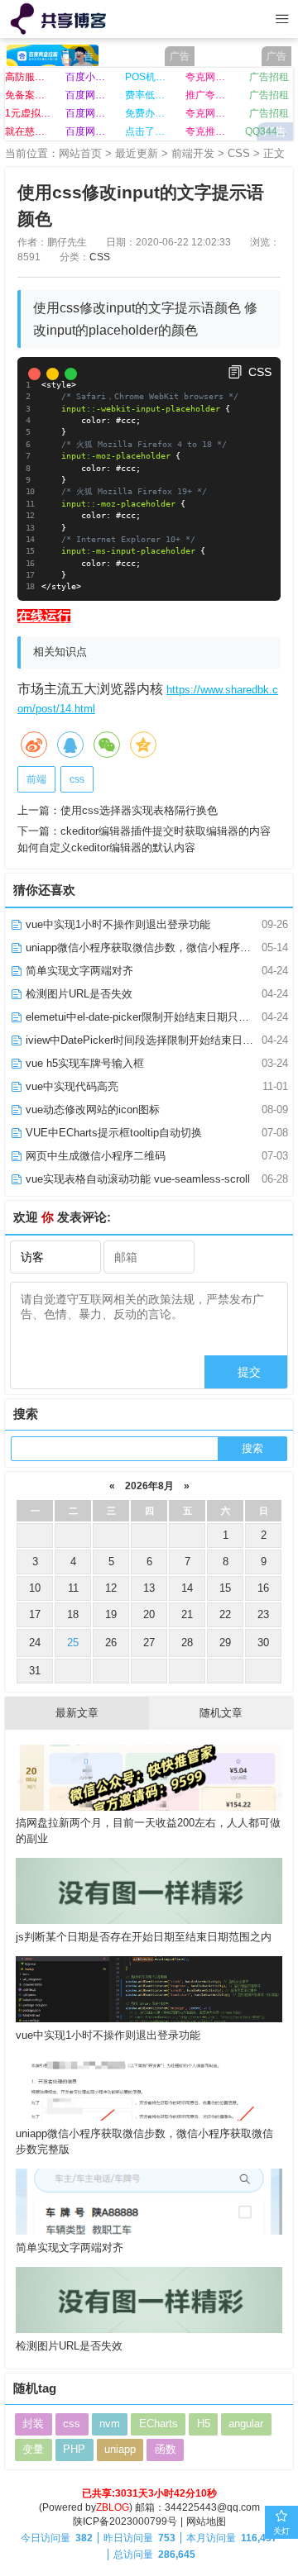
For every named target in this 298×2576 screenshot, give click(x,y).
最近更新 (137, 153)
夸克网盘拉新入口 (209, 77)
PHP (74, 2449)
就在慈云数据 (29, 131)
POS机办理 (149, 77)
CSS (239, 153)
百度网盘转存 (89, 113)
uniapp (120, 2449)
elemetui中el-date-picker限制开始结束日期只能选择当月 (157, 1017)
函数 (166, 2449)
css (77, 779)
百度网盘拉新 (89, 95)
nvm (110, 2424)
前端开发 (193, 153)
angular (246, 2424)
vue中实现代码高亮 (70, 1086)
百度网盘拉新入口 (89, 131)
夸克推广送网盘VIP (209, 131)
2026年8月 (149, 1486)
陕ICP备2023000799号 (125, 2521)
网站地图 (206, 2521)
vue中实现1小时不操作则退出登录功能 (116, 924)
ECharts (159, 2424)
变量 (33, 2449)
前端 (36, 779)
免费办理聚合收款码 (149, 113)
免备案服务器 (29, 95)
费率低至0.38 (149, 95)
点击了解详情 (149, 131)
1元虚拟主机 (29, 113)
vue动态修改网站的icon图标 (91, 1109)
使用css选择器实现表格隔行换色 (139, 810)
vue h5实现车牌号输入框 (83, 1063)
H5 (204, 2424)
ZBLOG (113, 2507)
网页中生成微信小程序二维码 (94, 1156)
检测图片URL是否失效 (77, 994)
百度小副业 (89, 77)
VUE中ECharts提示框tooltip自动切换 (112, 1133)
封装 (33, 2424)
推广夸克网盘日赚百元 (209, 95)
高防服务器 (29, 77)
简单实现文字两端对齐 (78, 971)
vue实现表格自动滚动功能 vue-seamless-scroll (136, 1179)
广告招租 (269, 77)
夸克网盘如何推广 (209, 113)
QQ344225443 (269, 131)
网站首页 (80, 153)
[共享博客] (60, 19)
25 (73, 1643)
